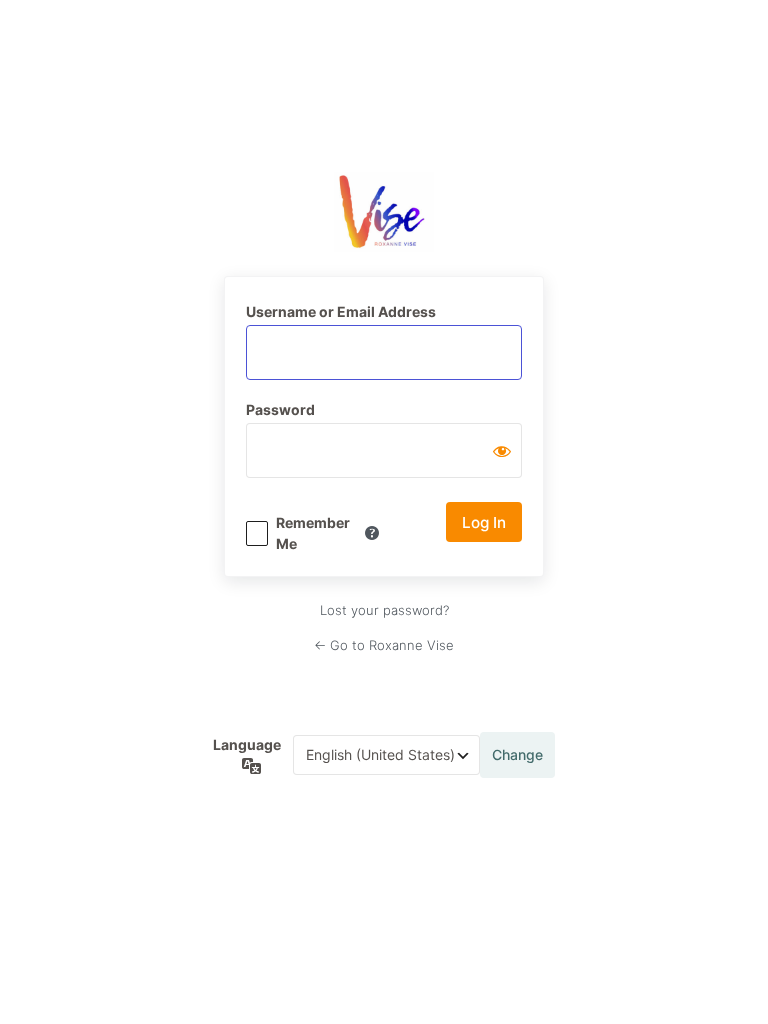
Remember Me (313, 533)
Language (247, 744)
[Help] (372, 533)
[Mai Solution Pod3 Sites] (384, 212)
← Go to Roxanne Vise (384, 645)
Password (280, 409)
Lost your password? (384, 610)
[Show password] (502, 451)
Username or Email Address (341, 311)
